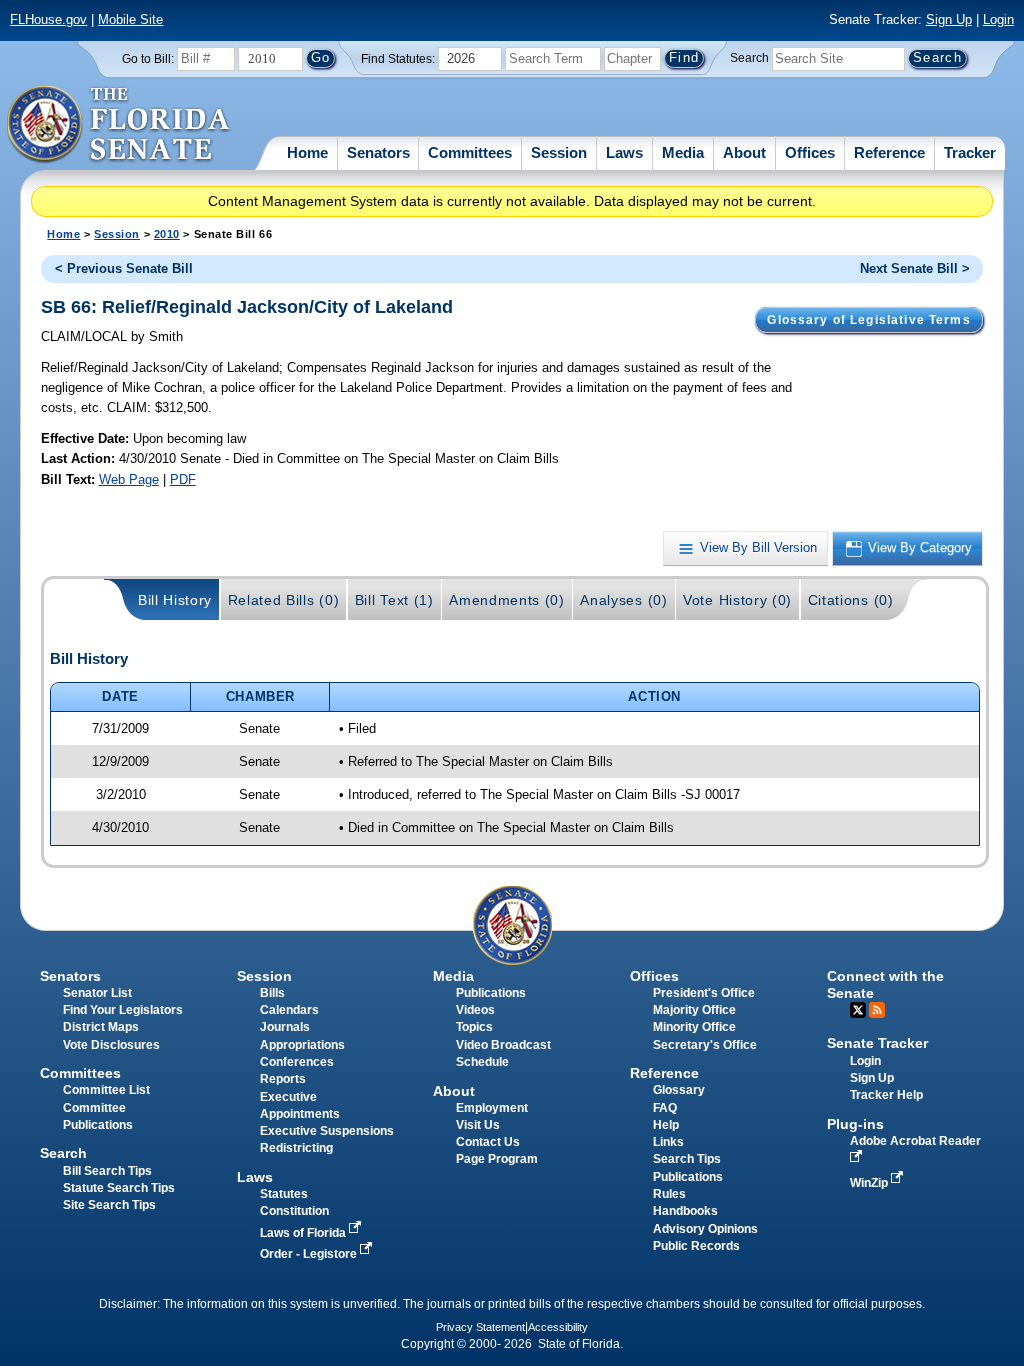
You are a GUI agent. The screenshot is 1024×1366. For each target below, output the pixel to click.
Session (559, 152)
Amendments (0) (507, 600)
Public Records (696, 1246)
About (744, 152)
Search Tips (687, 1159)
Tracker (970, 152)
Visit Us (478, 1125)
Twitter (858, 1010)
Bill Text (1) (394, 600)
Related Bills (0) (284, 600)
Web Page (129, 479)
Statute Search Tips (119, 1188)
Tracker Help (886, 1095)
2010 (167, 234)
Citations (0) (851, 600)
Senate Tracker (877, 1043)
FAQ (665, 1108)
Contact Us (488, 1142)
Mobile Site (130, 19)
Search (749, 58)
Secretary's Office (705, 1045)
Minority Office (694, 1027)
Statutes (284, 1194)
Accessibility (558, 1327)
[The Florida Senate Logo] (119, 125)
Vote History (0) (737, 600)
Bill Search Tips (107, 1171)
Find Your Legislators (123, 1010)
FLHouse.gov (48, 19)
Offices (810, 152)
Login (998, 19)
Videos (475, 1010)
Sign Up (949, 19)
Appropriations (302, 1045)
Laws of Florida (304, 1233)
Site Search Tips (109, 1205)
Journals (285, 1027)
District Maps (101, 1027)
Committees (470, 152)
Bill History (175, 600)
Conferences (297, 1062)
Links (668, 1142)
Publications (491, 993)
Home (307, 152)
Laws (624, 152)
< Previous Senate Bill (124, 268)
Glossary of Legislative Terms (868, 320)
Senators (378, 152)
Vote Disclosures (111, 1045)
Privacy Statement (480, 1327)
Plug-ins (855, 1124)
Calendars (289, 1010)
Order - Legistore (310, 1254)
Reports (283, 1079)
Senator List (97, 993)
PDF (183, 479)
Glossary (679, 1090)
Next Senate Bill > (915, 268)
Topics (474, 1027)
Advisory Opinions (705, 1229)
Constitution (294, 1211)
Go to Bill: (148, 59)
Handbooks (685, 1211)
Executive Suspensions (327, 1131)
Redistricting (296, 1148)
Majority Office (694, 1010)
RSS (877, 1010)
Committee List (106, 1090)
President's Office (704, 993)
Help (666, 1125)
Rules (669, 1194)
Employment (492, 1108)
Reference (889, 152)
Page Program (497, 1159)
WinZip (870, 1183)
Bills (272, 993)
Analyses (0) (623, 600)
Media (683, 152)
